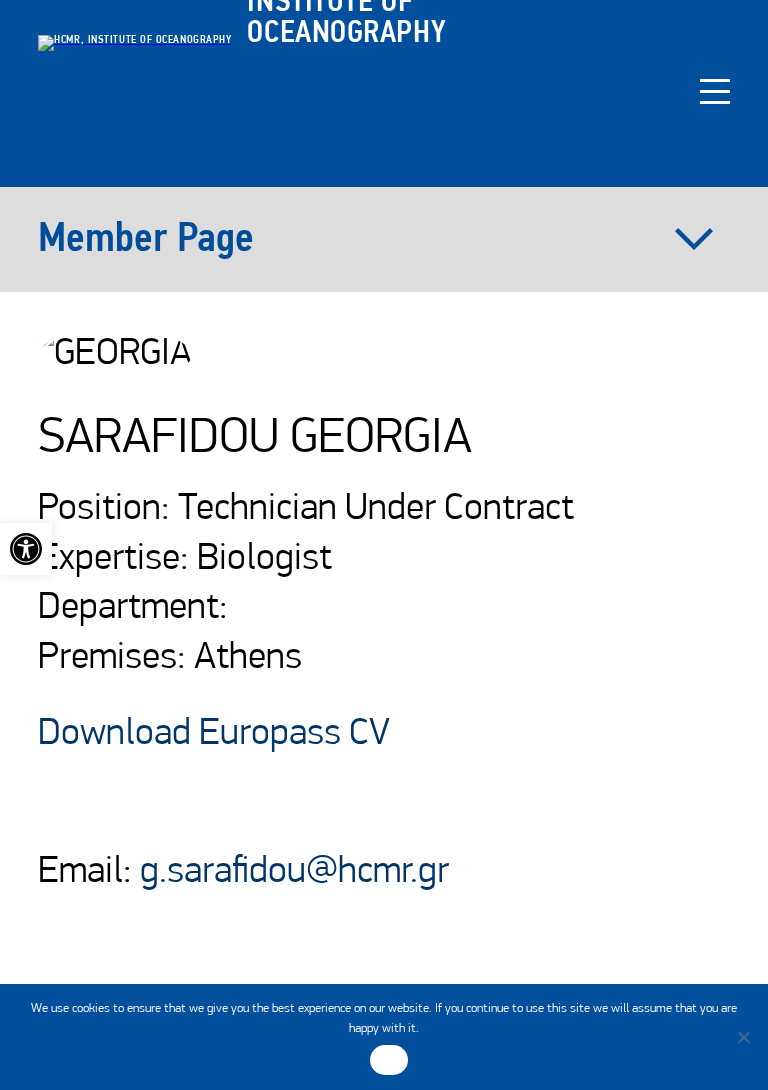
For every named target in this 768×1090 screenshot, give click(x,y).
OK (389, 1060)
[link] (26, 549)
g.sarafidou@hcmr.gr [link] (294, 872)
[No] (743, 1037)
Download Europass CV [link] (214, 734)
